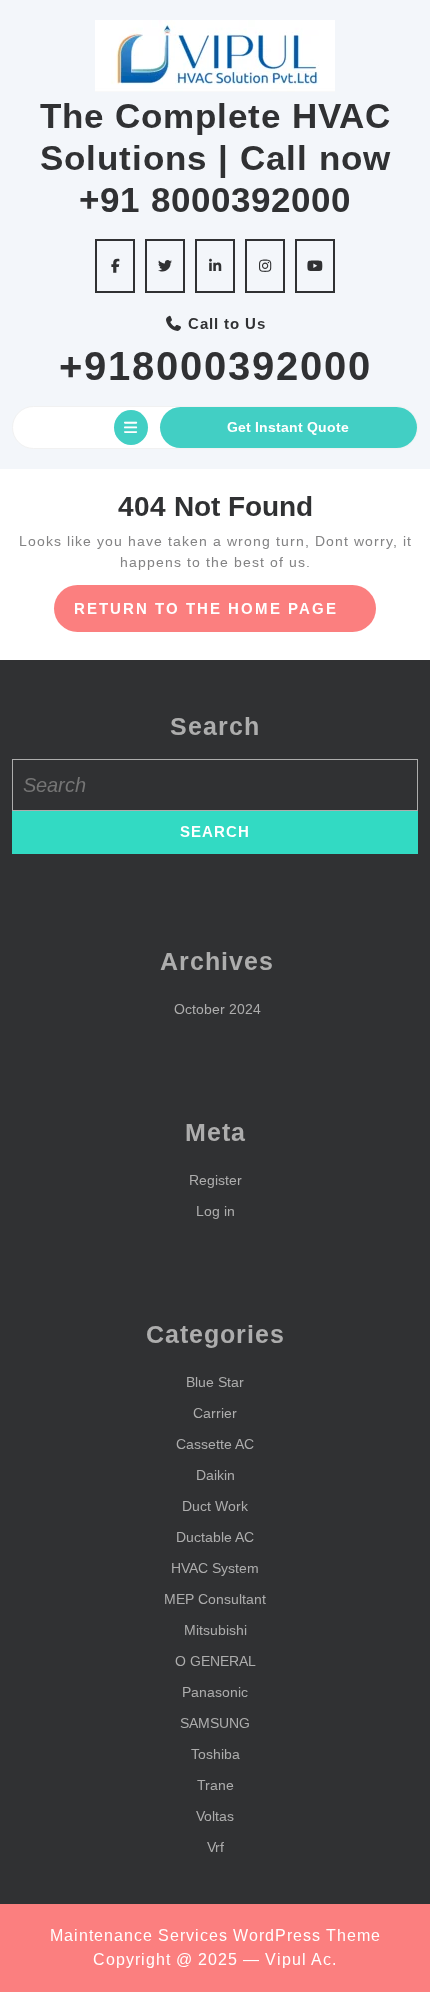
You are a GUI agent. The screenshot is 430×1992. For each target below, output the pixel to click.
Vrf (215, 1847)
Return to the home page (225, 615)
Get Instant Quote (288, 427)
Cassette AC (215, 1444)
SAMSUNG (215, 1723)
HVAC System (215, 1568)
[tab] (131, 427)
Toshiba (215, 1754)
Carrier (215, 1413)
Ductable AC (215, 1537)
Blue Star (215, 1382)
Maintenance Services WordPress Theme (215, 1935)
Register (215, 1180)
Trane (215, 1785)
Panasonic (215, 1692)
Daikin (215, 1475)
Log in (215, 1211)
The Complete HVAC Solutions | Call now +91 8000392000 (215, 157)
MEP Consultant (215, 1599)
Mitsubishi (215, 1630)
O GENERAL (215, 1661)
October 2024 (217, 1009)
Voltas (215, 1816)
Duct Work (215, 1506)
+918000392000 (215, 366)
